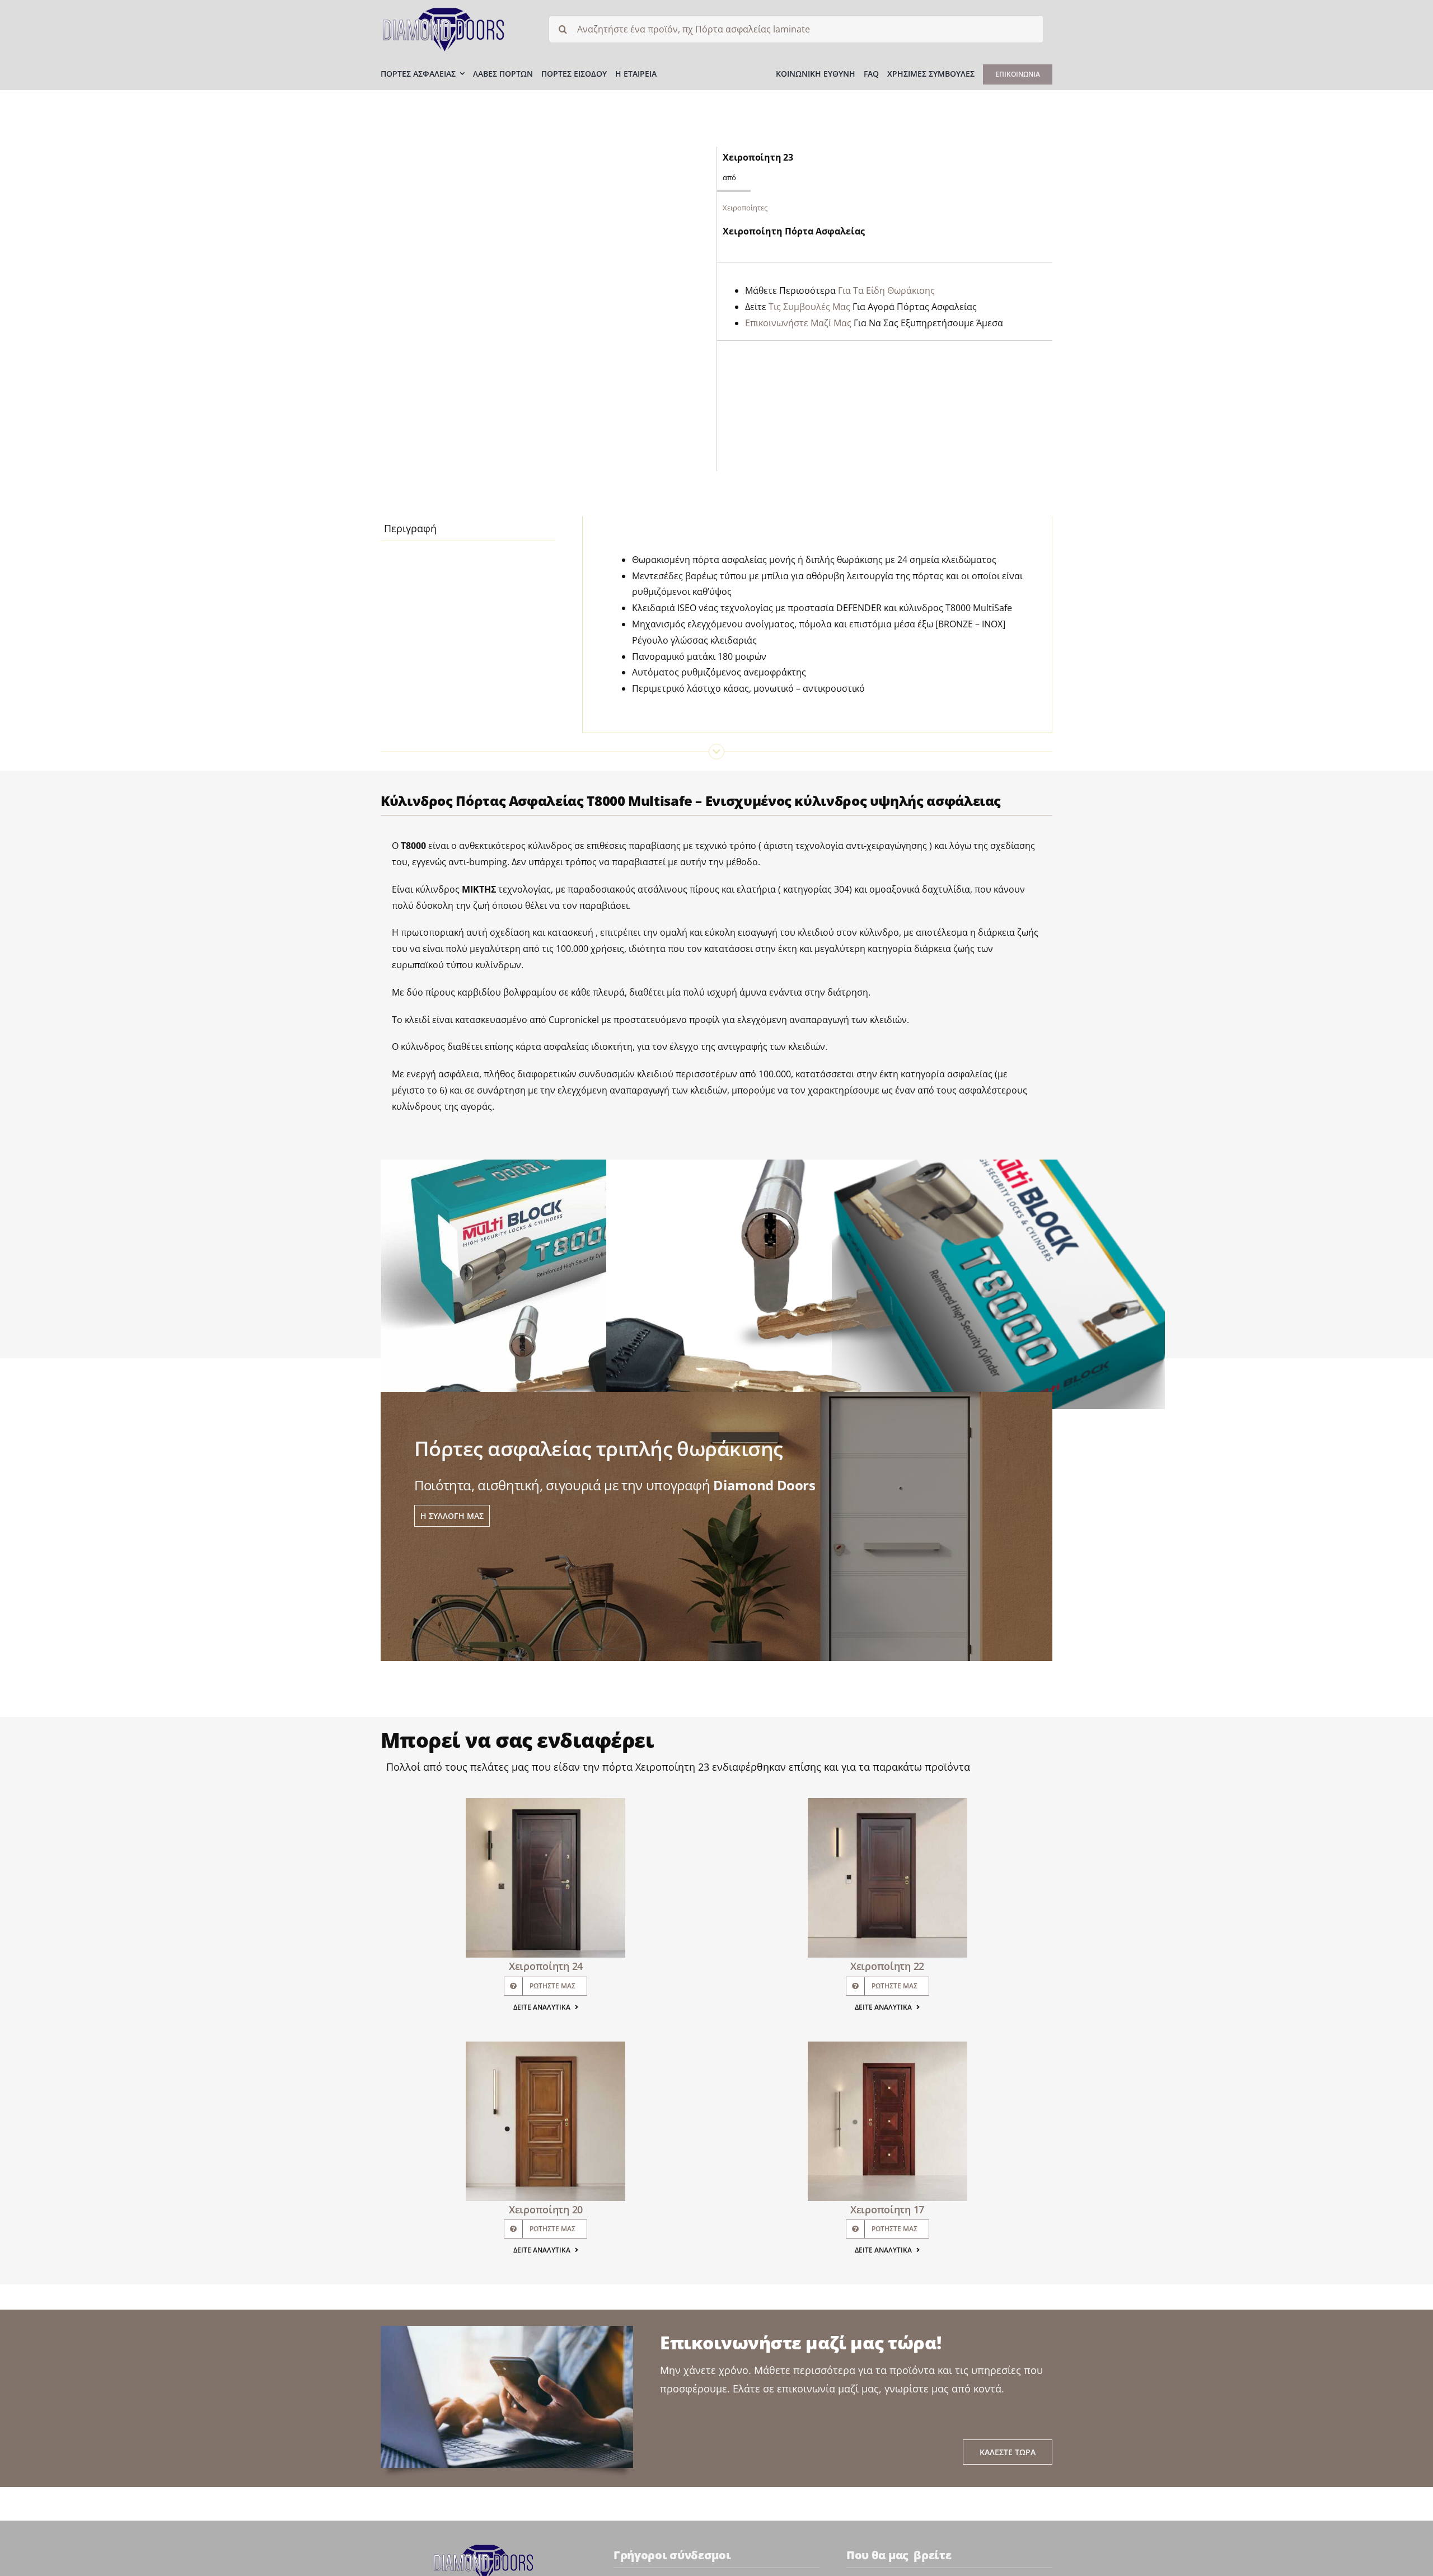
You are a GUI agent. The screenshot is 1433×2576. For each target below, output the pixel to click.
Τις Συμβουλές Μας (809, 307)
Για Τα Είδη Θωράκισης (886, 290)
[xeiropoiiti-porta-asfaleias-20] (545, 2047)
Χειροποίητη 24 (546, 1966)
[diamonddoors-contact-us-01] (484, 2548)
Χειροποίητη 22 (887, 1966)
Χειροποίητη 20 (546, 2209)
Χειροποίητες (745, 208)
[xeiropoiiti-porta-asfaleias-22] (888, 1803)
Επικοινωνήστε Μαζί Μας (798, 323)
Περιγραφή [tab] (410, 528)
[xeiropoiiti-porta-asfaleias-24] (545, 1803)
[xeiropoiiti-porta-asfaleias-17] (888, 2047)
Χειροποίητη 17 (887, 2209)
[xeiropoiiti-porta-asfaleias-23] (543, 309)
